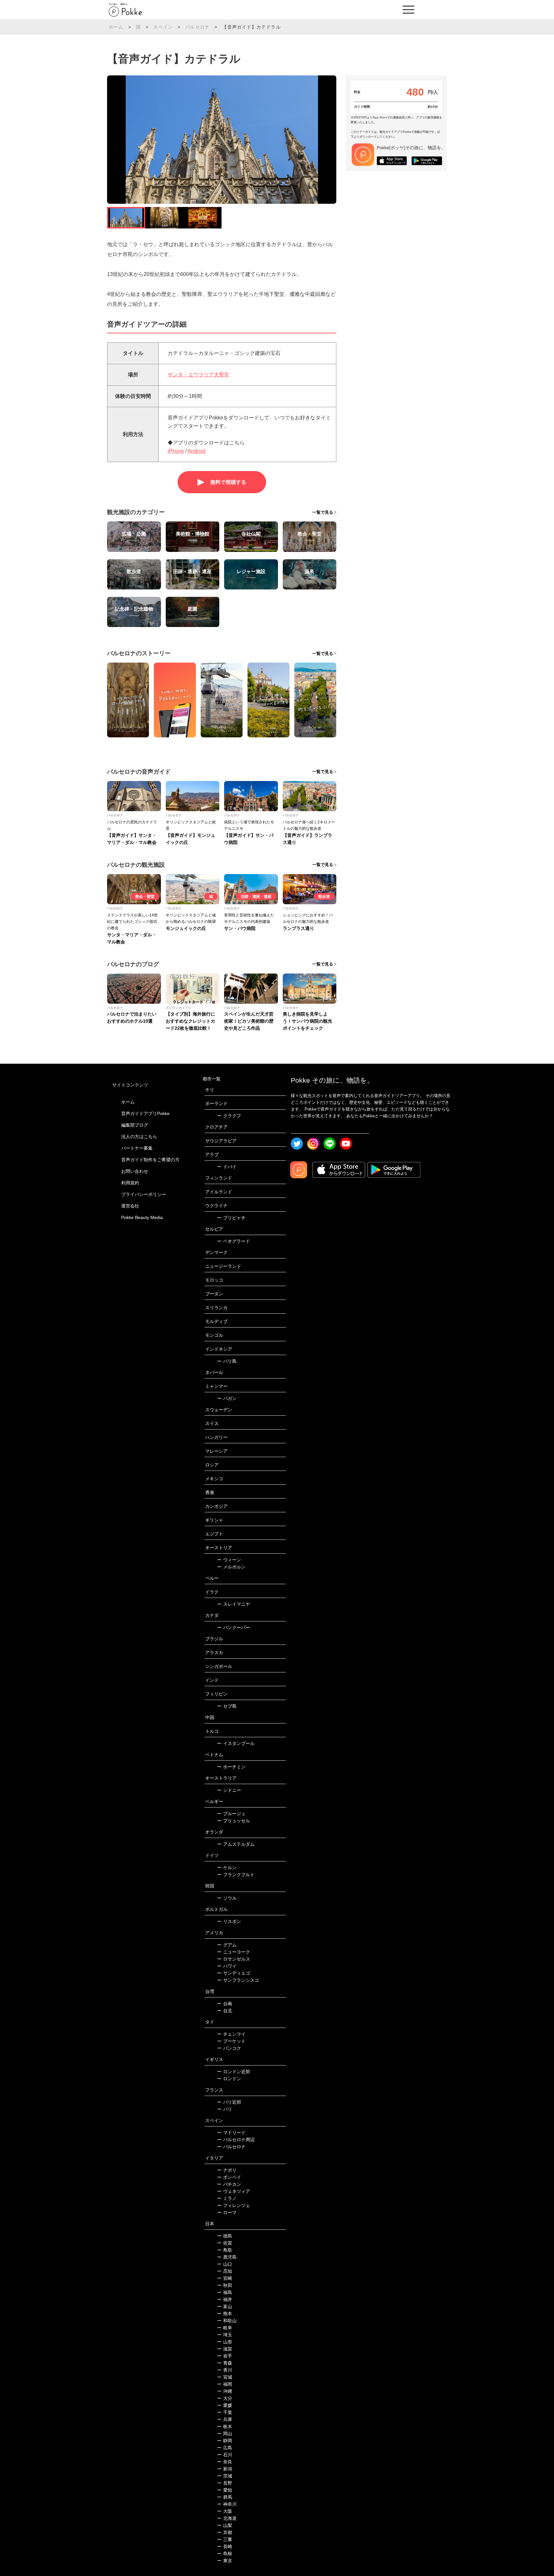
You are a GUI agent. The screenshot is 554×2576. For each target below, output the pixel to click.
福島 (225, 2292)
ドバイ (227, 1167)
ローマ (227, 2212)
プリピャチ (231, 1218)
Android (197, 451)
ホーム (116, 27)
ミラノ (227, 2198)
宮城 (225, 2377)
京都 (225, 2532)
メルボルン (231, 1567)
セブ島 (227, 1706)
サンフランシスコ (238, 1980)
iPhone (176, 451)
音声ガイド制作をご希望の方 (150, 1160)
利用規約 (130, 1183)
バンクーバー (234, 1627)
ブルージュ (231, 1814)
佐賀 (225, 2243)
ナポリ (227, 2170)
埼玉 (225, 2335)
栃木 (225, 2426)
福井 (225, 2299)
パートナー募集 (137, 1148)
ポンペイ (229, 2177)
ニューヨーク (234, 1952)
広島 (225, 2448)
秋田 (225, 2285)
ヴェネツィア (234, 2191)
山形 (225, 2342)
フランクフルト (236, 1875)
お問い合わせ (135, 1171)
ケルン (227, 1868)
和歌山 (227, 2321)
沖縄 (225, 2391)
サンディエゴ (234, 1973)
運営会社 (130, 1206)
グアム (227, 1945)
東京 (225, 2561)
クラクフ (229, 1116)
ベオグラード (234, 1241)
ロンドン (229, 2079)
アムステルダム (236, 1844)
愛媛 (225, 2405)
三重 (225, 2539)
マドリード (231, 2133)
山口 (225, 2264)
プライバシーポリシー (144, 1194)
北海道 (227, 2518)
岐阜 (225, 2328)
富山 (225, 2306)
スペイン (163, 27)
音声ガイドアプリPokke (145, 1113)
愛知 (225, 2490)
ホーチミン (231, 1767)
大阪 (225, 2511)
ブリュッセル (234, 1821)
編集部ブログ (135, 1125)
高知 (225, 2271)
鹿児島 (227, 2257)
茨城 (225, 2476)
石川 (225, 2455)
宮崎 (225, 2278)
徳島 (225, 2236)
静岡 (225, 2441)
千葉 (225, 2412)
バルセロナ (197, 27)
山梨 (225, 2525)
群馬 (225, 2497)
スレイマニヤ (234, 1604)
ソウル (227, 1898)
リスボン (229, 1921)
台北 (225, 2011)
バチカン (229, 2184)
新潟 (225, 2469)
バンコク (229, 2048)
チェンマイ (231, 2034)
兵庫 (225, 2419)
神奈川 (227, 2504)
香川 (225, 2370)
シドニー (229, 1790)
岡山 (225, 2434)
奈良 (225, 2462)
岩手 (225, 2356)
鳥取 (225, 2250)
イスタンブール (236, 1743)
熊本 (225, 2314)
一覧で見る (323, 512)
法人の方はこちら (139, 1137)
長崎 (225, 2546)
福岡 (225, 2384)
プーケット (231, 2041)
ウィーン (229, 1560)
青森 (225, 2363)
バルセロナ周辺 (236, 2140)
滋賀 (225, 2349)
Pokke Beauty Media (142, 1217)
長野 (225, 2483)
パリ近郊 (229, 2102)
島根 (225, 2554)
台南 (225, 2004)
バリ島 (227, 1361)
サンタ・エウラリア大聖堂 (198, 375)
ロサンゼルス (234, 1959)
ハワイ (227, 1966)
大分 (225, 2398)
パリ (225, 2109)
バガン (227, 1398)
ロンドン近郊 (234, 2072)
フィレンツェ (234, 2205)
